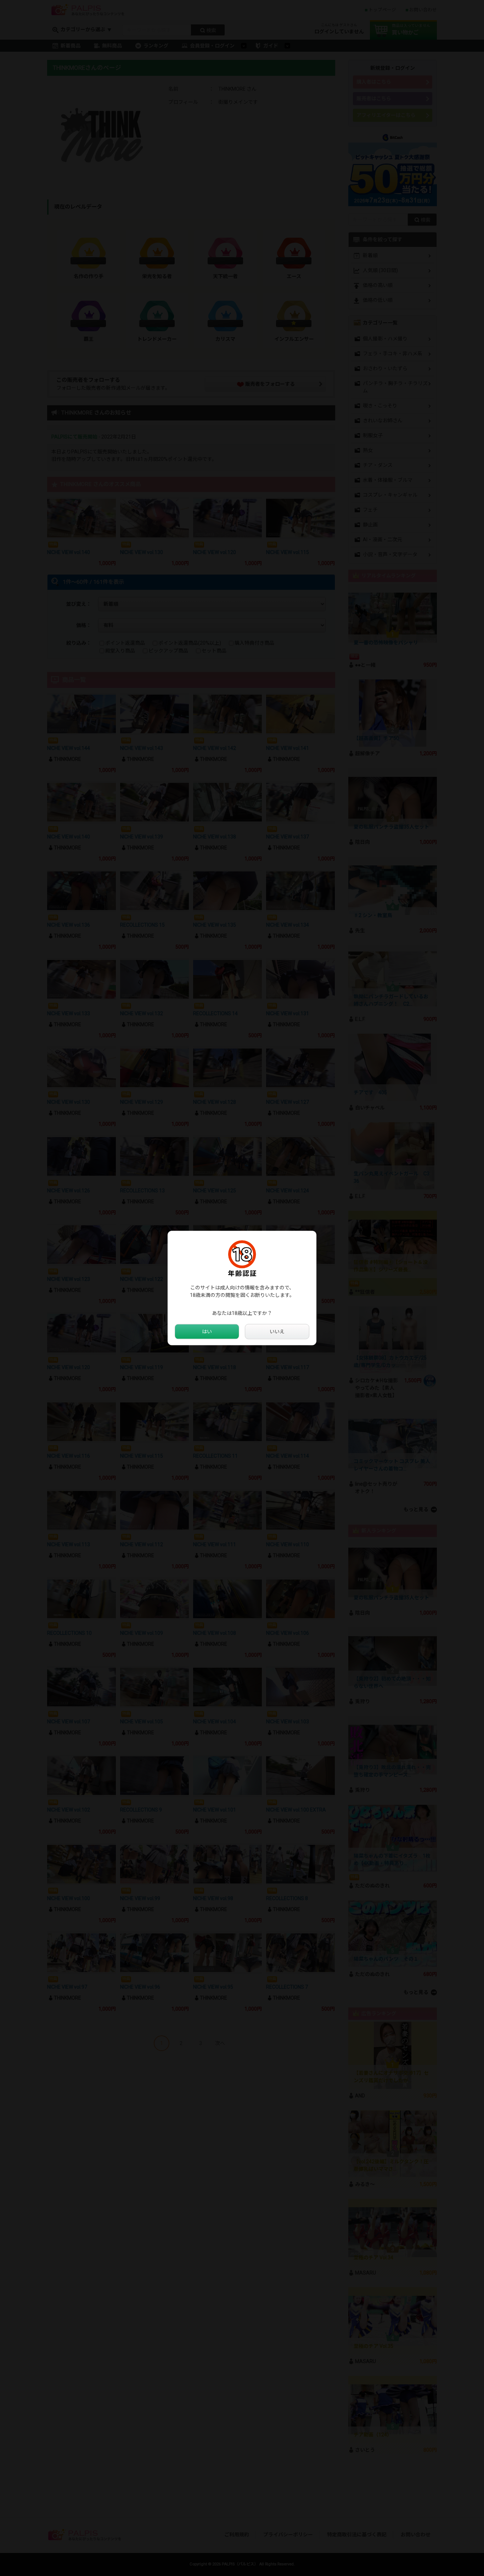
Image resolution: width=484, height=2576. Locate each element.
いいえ (277, 1332)
